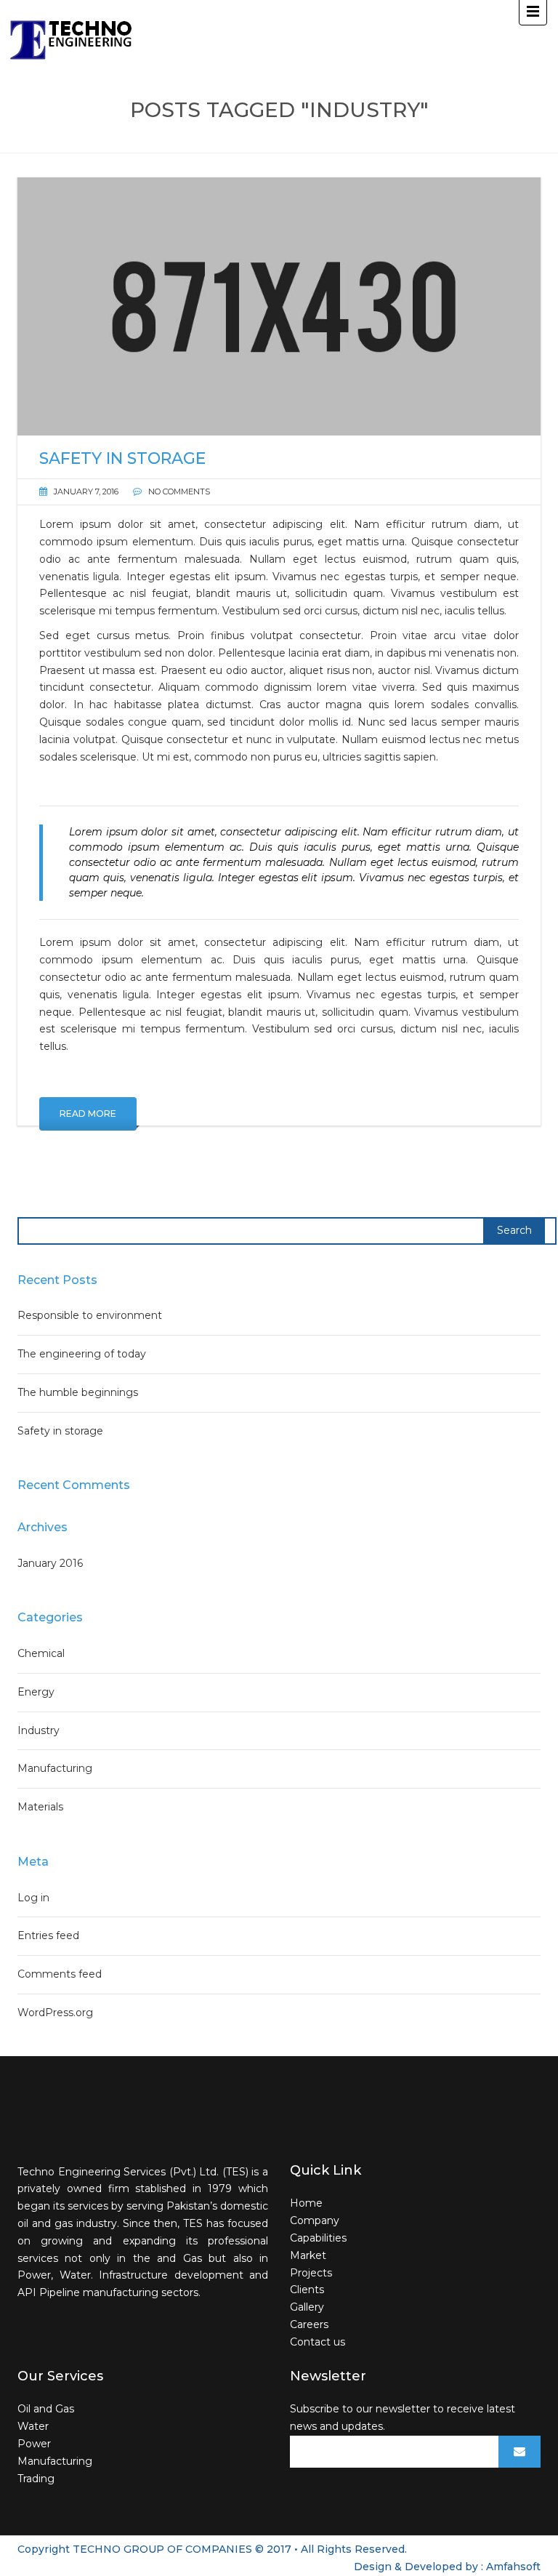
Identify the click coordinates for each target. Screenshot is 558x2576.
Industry (39, 1730)
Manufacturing (55, 1768)
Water (33, 2426)
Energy (36, 1692)
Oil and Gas (46, 2409)
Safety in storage (60, 1431)
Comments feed (60, 1974)
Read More (88, 1114)
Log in (33, 1898)
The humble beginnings (78, 1392)
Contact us (318, 2342)
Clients (307, 2290)
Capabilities (318, 2238)
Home (306, 2203)
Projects (311, 2273)
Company (315, 2220)
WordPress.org (55, 2013)
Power (34, 2444)
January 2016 (50, 1563)
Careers (309, 2324)
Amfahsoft (513, 2567)
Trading (36, 2479)
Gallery (307, 2307)
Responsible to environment (90, 1315)
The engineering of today (82, 1354)
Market (308, 2255)
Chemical (41, 1653)
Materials (40, 1807)
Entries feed (48, 1935)
